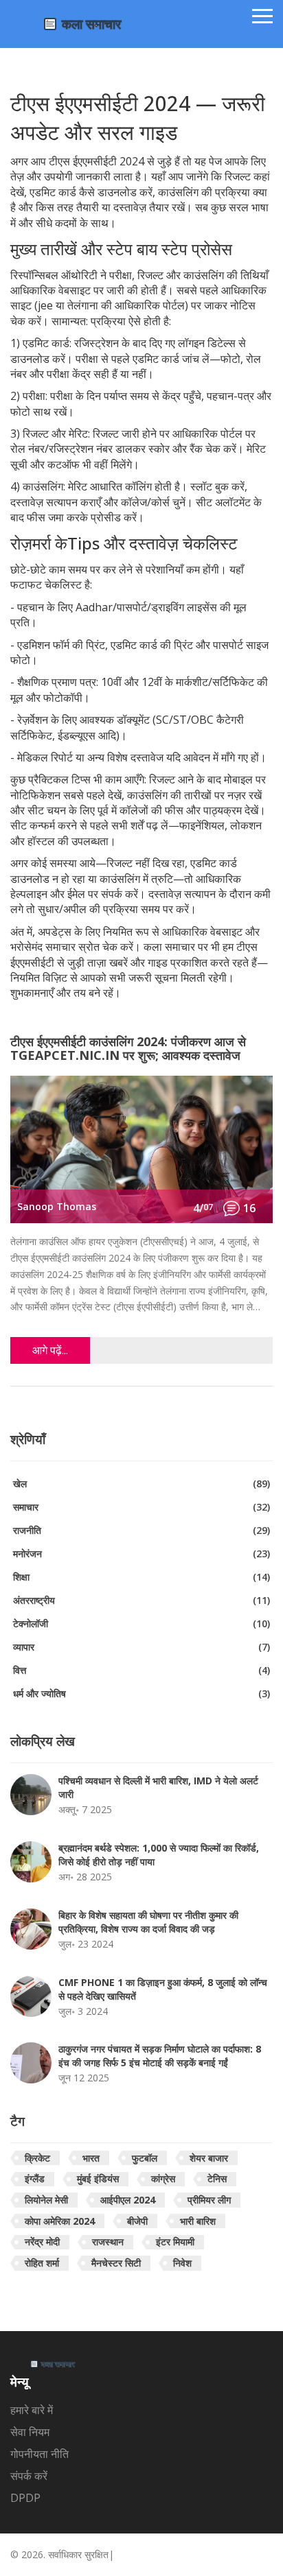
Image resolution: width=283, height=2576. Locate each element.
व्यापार (141, 1647)
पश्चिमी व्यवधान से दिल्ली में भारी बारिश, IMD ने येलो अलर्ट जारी (158, 1787)
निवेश (182, 2263)
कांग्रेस (163, 2178)
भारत (91, 2158)
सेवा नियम (30, 2432)
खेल (141, 1484)
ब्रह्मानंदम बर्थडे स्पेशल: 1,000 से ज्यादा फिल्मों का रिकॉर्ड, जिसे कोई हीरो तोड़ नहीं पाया (159, 1855)
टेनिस (217, 2178)
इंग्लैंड (35, 2178)
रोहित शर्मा (42, 2263)
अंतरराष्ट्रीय (141, 1600)
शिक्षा (141, 1577)
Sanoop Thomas (57, 1206)
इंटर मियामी (175, 2242)
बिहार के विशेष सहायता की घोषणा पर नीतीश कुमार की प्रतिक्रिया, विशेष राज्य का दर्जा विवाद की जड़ (148, 1922)
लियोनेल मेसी (46, 2200)
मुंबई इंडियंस (98, 2178)
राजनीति (141, 1530)
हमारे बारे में (32, 2410)
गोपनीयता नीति (39, 2454)
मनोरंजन (141, 1553)
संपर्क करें (29, 2476)
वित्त (141, 1670)
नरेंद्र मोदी (42, 2242)
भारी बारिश (198, 2221)
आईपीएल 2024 (128, 2200)
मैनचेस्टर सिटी (116, 2263)
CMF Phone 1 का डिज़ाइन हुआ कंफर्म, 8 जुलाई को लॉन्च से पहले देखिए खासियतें (163, 1989)
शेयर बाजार (209, 2158)
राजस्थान (108, 2242)
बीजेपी (137, 2221)
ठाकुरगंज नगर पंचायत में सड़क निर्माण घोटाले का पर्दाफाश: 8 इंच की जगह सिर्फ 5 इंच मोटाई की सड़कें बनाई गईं (160, 2056)
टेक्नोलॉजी (141, 1623)
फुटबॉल (145, 2158)
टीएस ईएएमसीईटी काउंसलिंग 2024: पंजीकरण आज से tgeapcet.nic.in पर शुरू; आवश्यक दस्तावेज (128, 1049)
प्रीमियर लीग (209, 2200)
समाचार (141, 1507)
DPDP (25, 2498)
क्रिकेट (37, 2158)
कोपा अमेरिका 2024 (60, 2221)
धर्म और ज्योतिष (141, 1693)
